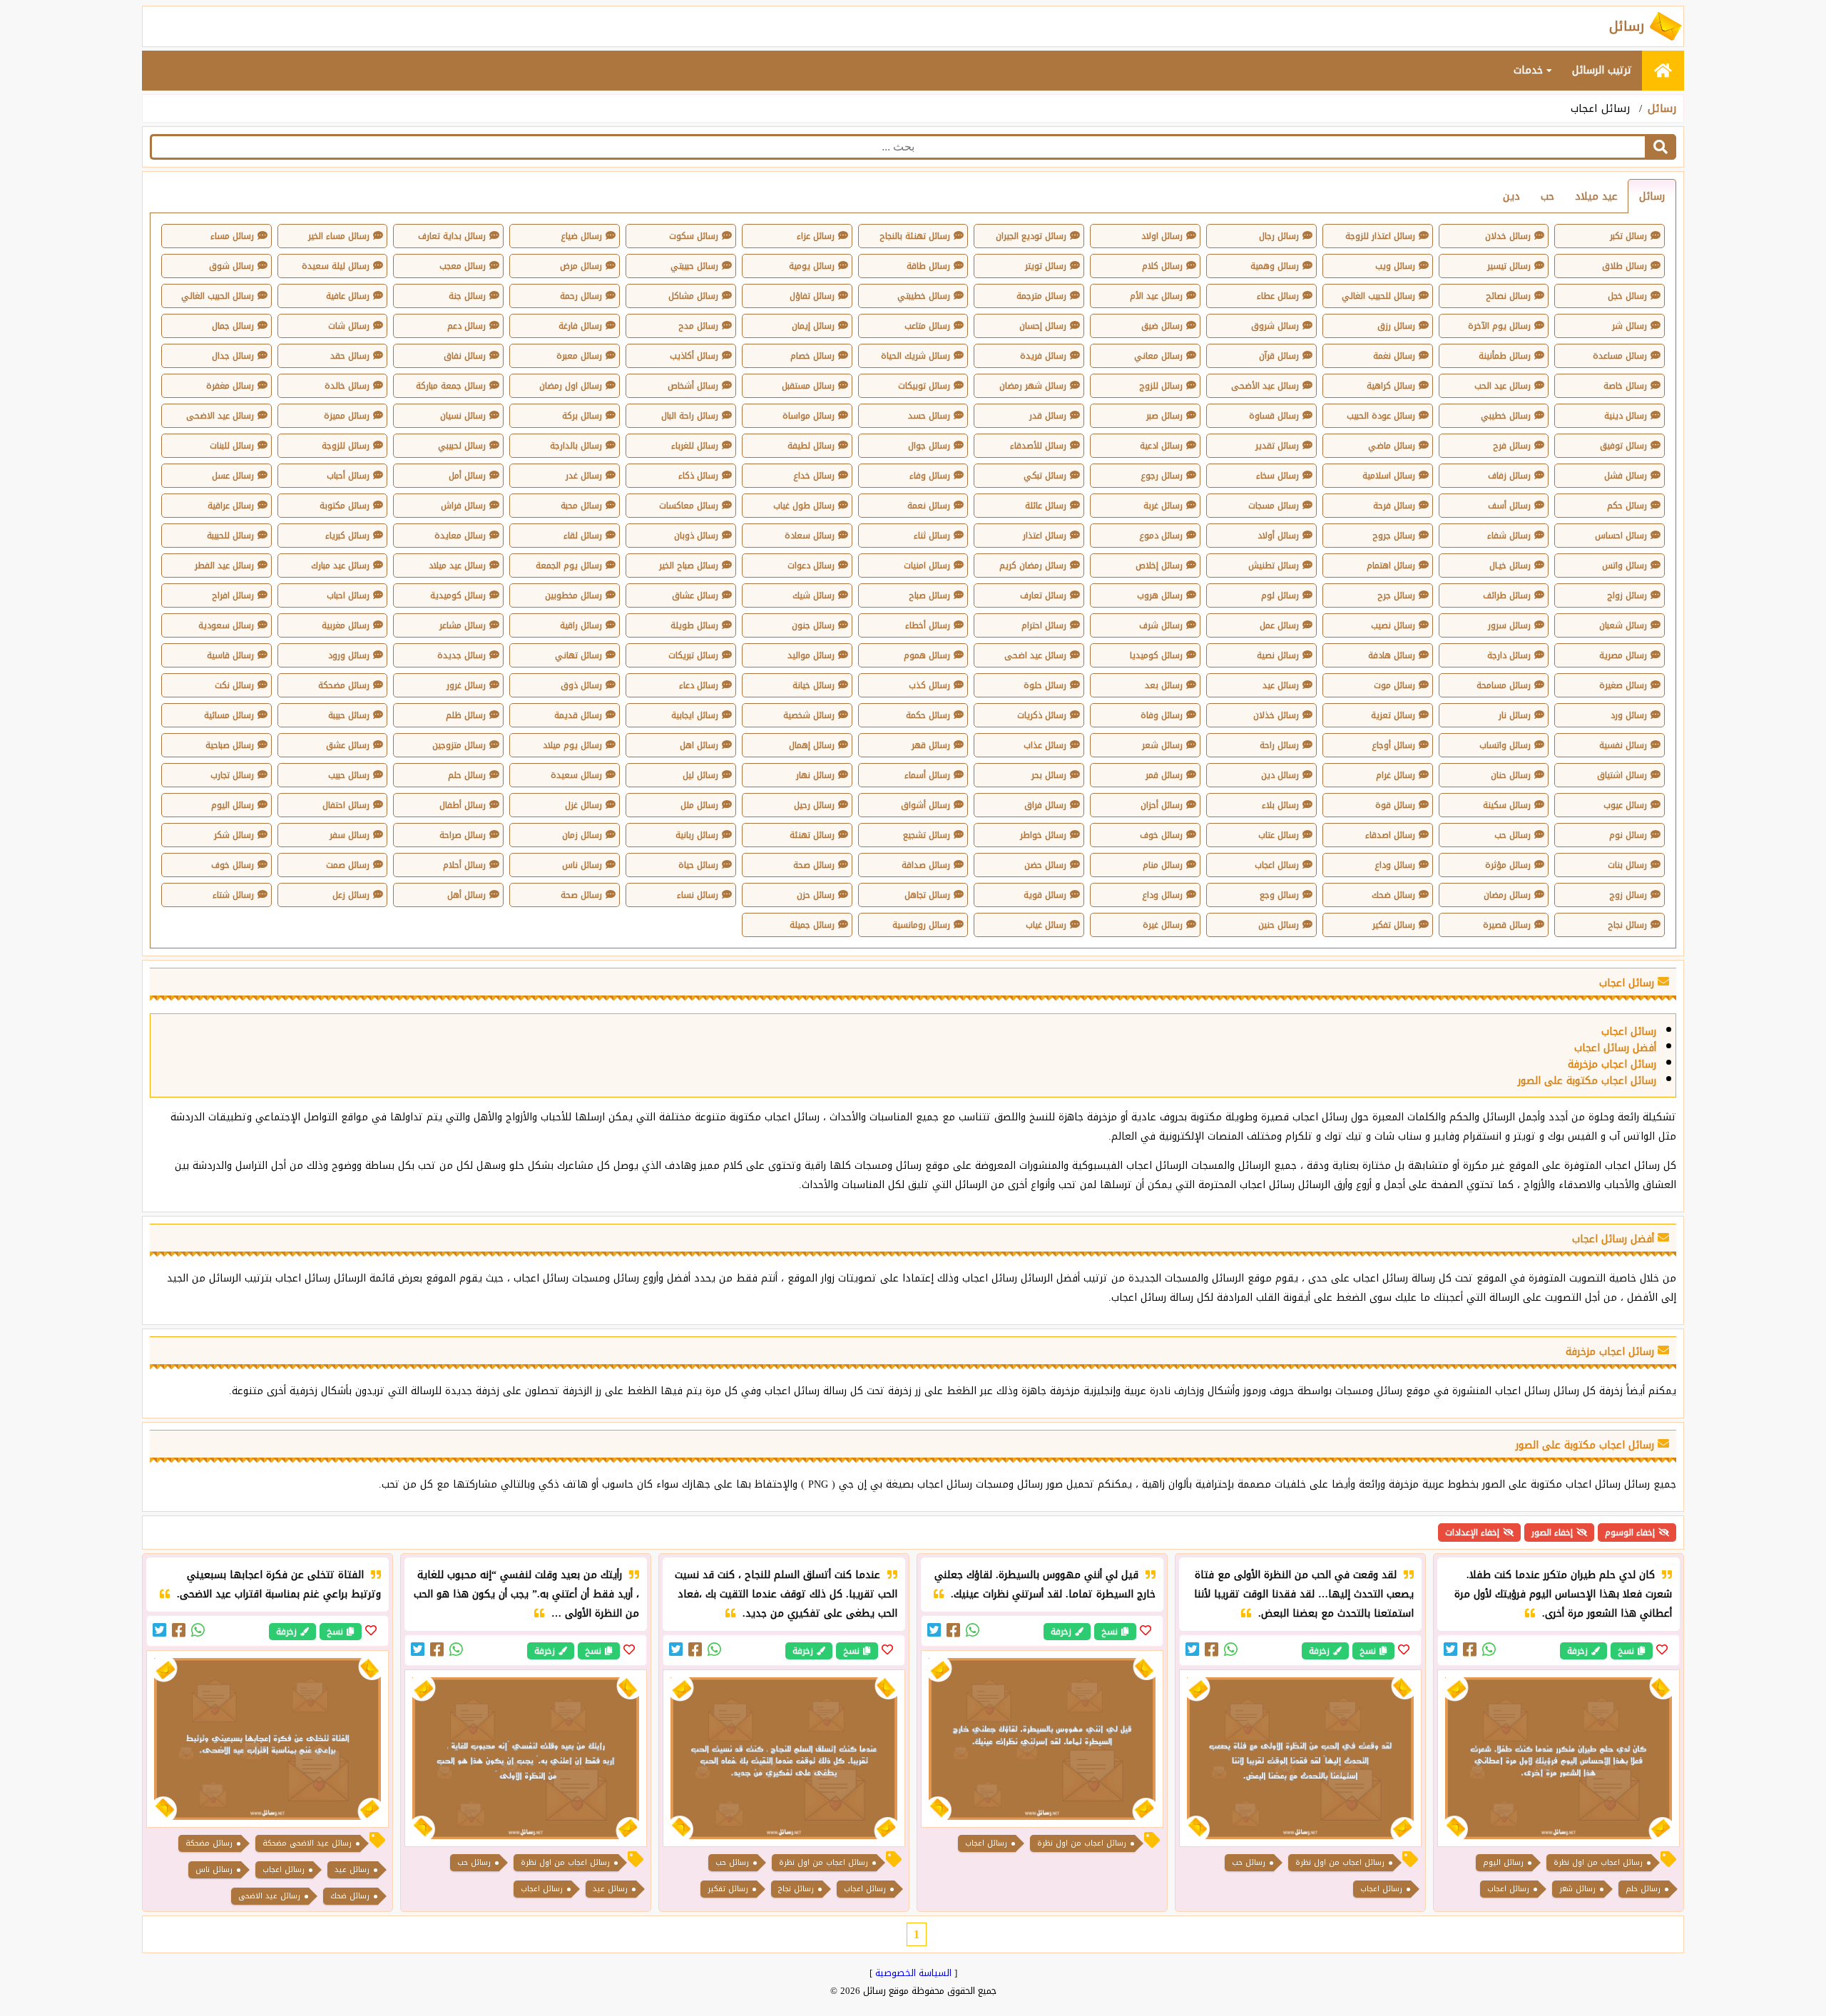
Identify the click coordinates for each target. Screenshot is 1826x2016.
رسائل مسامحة (1504, 685)
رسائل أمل (467, 476)
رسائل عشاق (695, 595)
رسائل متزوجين (459, 745)
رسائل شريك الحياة (915, 356)
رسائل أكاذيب (694, 356)
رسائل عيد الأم (1156, 296)
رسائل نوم (1628, 835)
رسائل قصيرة (1507, 925)
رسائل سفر (350, 835)
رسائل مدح (698, 326)
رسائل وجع (1279, 895)
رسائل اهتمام (1391, 566)
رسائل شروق (1275, 326)
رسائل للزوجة (346, 446)
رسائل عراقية (231, 506)
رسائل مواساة (809, 416)
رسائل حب (1513, 835)
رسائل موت (1394, 685)
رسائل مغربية (346, 625)
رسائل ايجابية (695, 715)
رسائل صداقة (926, 865)
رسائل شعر (1162, 745)
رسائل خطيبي (1506, 416)
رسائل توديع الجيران (1031, 236)
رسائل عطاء (1278, 296)
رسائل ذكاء (698, 476)
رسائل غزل (583, 805)
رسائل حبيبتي (694, 266)
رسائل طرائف (1507, 595)
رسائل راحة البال (690, 416)
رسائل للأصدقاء (1038, 446)
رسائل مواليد (811, 655)
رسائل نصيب (1393, 625)
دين (1511, 196)
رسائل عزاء (816, 236)
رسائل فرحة (1394, 506)
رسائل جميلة (812, 925)
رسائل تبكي (1045, 476)
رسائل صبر (1164, 416)
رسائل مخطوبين (573, 595)
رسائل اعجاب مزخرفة (1612, 1064)
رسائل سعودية (226, 625)
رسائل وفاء (930, 476)
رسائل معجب (463, 266)
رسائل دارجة (1509, 655)
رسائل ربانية (697, 835)
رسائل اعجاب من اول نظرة (1598, 1862)
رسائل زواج (1627, 595)
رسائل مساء (232, 236)
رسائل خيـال (1510, 566)
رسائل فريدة (1043, 356)
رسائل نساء (698, 895)
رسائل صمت (348, 865)
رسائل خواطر (1043, 835)
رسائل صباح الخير (689, 566)
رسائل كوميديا (1156, 655)
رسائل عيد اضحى (1035, 655)
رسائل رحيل (814, 805)
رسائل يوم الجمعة (569, 566)
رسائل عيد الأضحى (1265, 386)
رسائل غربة (1163, 506)
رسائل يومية (812, 266)
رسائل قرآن (1279, 356)
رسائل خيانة (813, 685)
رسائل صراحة (463, 835)
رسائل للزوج (1161, 386)
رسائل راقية (581, 625)
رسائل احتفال (346, 805)
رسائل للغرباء (695, 446)
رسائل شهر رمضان (1033, 386)
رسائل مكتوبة (345, 506)
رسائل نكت (234, 685)
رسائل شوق (231, 266)
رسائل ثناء (932, 536)
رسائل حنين (1279, 925)
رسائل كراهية (1391, 386)
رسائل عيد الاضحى (220, 416)
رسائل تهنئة (812, 835)
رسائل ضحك (1393, 895)
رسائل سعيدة (576, 775)
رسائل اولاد (1162, 236)
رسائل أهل (466, 895)
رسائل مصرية (1623, 655)
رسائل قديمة (578, 715)
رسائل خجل (1627, 296)
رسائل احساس (1621, 536)
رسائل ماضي (1392, 446)
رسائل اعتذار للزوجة (1380, 236)
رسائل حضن (1045, 865)
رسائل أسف (1509, 506)
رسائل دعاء (699, 685)
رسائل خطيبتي (924, 296)
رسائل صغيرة (1623, 685)
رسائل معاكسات (689, 506)
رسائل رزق (1396, 326)
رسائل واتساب (1505, 745)
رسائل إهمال (812, 745)
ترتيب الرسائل (1602, 70)
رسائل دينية (1626, 416)
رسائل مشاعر (463, 625)
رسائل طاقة (928, 266)
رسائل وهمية (1275, 266)
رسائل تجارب (232, 775)
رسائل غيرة (1163, 925)
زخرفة (1577, 1651)
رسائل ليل (700, 775)
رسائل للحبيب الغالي (1378, 296)
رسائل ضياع (581, 236)
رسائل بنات (1627, 865)
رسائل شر (1629, 326)
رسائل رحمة (581, 296)
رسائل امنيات (927, 566)
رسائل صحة (814, 865)
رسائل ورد (1629, 715)
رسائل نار (1515, 715)
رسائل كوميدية (458, 595)
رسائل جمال (233, 326)
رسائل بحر (1049, 775)
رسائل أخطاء (928, 625)
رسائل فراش (463, 506)
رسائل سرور (1509, 625)
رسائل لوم (1280, 595)
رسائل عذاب (1045, 745)
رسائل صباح (929, 595)
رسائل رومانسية (921, 925)
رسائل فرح (1512, 446)
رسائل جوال (929, 446)
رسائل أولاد (1278, 536)
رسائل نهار (815, 775)
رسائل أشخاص (693, 386)
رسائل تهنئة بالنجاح (915, 236)
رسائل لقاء (583, 536)
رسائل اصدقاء (1390, 835)
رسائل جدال (233, 356)
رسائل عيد (1281, 685)
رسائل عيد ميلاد (457, 566)
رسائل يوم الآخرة (1499, 326)
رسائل (1662, 108)
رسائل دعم (466, 326)
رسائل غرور (466, 685)
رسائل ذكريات (1042, 715)
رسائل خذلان (1276, 715)
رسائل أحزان (1162, 805)
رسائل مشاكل (693, 296)
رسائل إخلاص (1159, 566)
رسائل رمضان (1507, 895)
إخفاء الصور (1552, 1533)
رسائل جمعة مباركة (451, 386)
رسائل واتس (1624, 566)
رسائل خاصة (1625, 386)
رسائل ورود (349, 655)
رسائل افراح (233, 595)
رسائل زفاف (1509, 476)
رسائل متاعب (927, 326)
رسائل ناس (582, 865)
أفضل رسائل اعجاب (1615, 1048)
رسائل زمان (582, 835)
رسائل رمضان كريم (1033, 566)
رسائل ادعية (1161, 446)
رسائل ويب (1395, 266)
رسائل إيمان (813, 326)
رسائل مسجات (1274, 506)
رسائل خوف (1161, 835)
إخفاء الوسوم (1630, 1533)
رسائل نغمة (1394, 356)
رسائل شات (349, 326)
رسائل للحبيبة (230, 536)
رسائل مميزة (347, 416)
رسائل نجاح (1627, 925)
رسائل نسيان (463, 416)
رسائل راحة (1279, 745)
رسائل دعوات (811, 566)
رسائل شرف (1161, 625)
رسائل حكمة (928, 715)
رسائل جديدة (461, 655)
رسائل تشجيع (927, 835)
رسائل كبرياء (347, 536)
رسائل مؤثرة (1508, 865)
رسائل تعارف (1043, 595)
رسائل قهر (931, 745)
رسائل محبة (581, 506)
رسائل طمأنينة (1505, 356)
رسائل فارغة (580, 326)
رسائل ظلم (466, 715)
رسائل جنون (813, 625)
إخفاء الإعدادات (1472, 1533)
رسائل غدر (584, 476)
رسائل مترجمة (1041, 296)
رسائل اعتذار (1045, 536)
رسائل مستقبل (808, 386)
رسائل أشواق (925, 805)
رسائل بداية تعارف (452, 236)
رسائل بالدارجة (576, 446)
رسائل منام (1163, 865)
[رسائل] (1663, 71)
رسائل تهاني (578, 655)
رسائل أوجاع (1393, 745)
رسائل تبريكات (693, 655)
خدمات (1530, 70)
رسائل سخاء (1277, 476)
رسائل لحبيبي (462, 446)
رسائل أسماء (927, 775)
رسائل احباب (348, 595)
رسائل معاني (1158, 356)
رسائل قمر (1164, 775)
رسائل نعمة (929, 506)
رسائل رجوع (1162, 476)
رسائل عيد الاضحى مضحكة (307, 1843)
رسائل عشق (348, 745)
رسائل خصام (812, 356)
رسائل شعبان (1623, 625)
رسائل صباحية (230, 745)
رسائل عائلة (1046, 506)
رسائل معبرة (579, 356)
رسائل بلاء (1280, 805)
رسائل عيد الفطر (224, 566)
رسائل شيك (813, 595)
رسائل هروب (1160, 595)
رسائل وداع (1395, 865)
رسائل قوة (1395, 805)
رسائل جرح (1396, 595)
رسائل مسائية (229, 715)
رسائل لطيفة (811, 446)
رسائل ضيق (1162, 326)
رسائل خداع (814, 476)
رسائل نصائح (1508, 296)
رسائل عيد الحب (1503, 386)
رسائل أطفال (463, 805)
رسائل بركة (582, 416)
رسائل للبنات (232, 446)
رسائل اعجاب (1277, 865)
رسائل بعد (1164, 685)
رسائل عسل (233, 476)
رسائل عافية (348, 296)
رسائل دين (1280, 775)
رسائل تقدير (1277, 446)
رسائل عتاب (1279, 835)
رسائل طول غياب (804, 506)
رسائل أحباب (348, 476)
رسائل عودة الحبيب (1381, 416)
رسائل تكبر (1628, 236)
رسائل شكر (234, 835)
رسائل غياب (1046, 925)
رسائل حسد (929, 416)
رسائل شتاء (233, 895)
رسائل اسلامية (1389, 476)
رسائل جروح (1394, 536)
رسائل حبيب (349, 775)
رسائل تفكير (1394, 925)
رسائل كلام (1162, 266)
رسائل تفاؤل (812, 296)
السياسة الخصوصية (913, 1973)
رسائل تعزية (1393, 715)
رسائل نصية (1278, 655)
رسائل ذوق (581, 685)
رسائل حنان (1511, 775)
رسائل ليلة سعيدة (336, 266)
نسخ (1626, 1651)
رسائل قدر (1048, 416)
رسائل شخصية (809, 715)
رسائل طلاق (1624, 266)
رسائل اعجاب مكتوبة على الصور (1587, 1081)
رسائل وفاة (1162, 715)
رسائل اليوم (233, 805)
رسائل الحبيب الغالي (218, 296)
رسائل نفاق (465, 356)
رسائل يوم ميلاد (572, 745)
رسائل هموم (927, 655)
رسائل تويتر (1046, 266)
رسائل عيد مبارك (340, 566)
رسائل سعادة (810, 536)
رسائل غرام (1396, 775)
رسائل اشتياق (1622, 775)
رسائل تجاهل (927, 895)
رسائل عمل (1279, 625)
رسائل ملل (699, 805)
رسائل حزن (816, 895)
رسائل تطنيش (1274, 566)
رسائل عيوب (1625, 805)
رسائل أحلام (464, 865)
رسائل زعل (351, 895)
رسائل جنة (467, 296)
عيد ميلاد (1596, 196)
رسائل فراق (1045, 805)
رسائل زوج (1628, 895)
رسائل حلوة (1045, 685)
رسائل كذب (929, 685)
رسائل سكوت (694, 236)
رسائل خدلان (1508, 236)
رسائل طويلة (694, 625)
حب (1547, 196)
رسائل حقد (350, 356)
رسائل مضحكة (344, 685)
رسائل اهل (699, 745)
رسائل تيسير (1509, 266)
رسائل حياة (698, 865)
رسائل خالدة (347, 386)
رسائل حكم (1627, 506)
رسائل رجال (1279, 236)
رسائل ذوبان (696, 536)
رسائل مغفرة (230, 386)
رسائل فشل (1626, 476)
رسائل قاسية (230, 655)
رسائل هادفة (1392, 655)
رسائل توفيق (1623, 446)
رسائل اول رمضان (571, 386)
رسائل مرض (581, 266)
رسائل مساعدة (1620, 356)
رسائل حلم (467, 775)
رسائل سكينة (1507, 805)
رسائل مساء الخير (339, 236)
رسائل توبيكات (924, 386)
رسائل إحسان (1043, 326)
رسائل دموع (1161, 536)
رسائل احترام (1044, 625)
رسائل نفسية (1623, 745)
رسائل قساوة (1274, 416)
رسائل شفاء (1509, 536)
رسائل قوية (1045, 895)
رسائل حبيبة (349, 715)
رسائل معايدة (460, 536)
